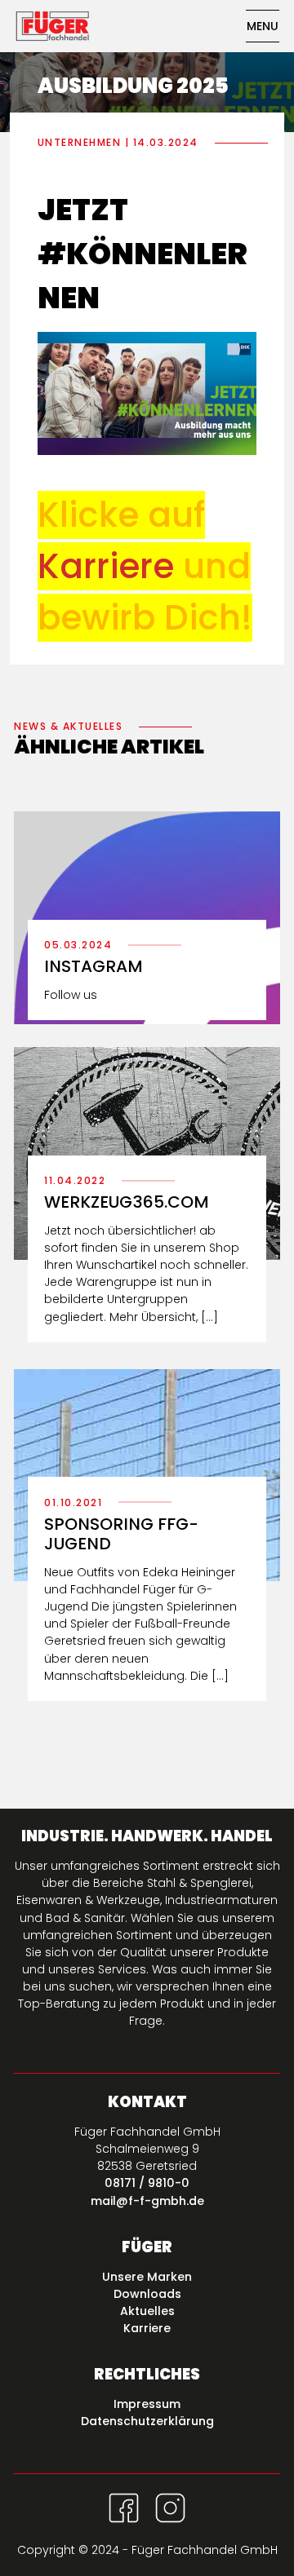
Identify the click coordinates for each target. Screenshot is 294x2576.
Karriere (147, 2328)
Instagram (94, 966)
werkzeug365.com (127, 1202)
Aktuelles (147, 2311)
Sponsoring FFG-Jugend (121, 1534)
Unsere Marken (147, 2277)
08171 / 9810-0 (147, 2183)
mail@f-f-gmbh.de (147, 2201)
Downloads (147, 2294)
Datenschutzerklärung (147, 2421)
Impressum (147, 2404)
